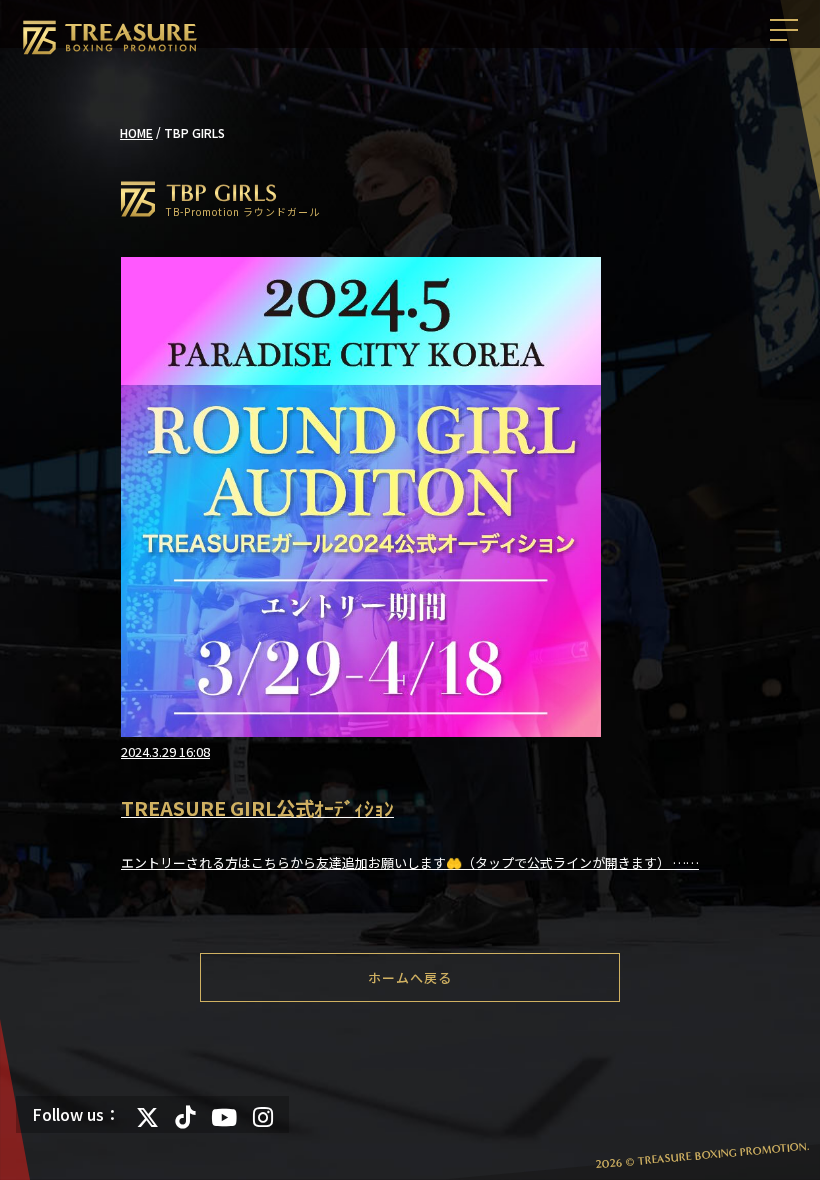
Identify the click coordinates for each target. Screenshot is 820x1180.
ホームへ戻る (410, 977)
